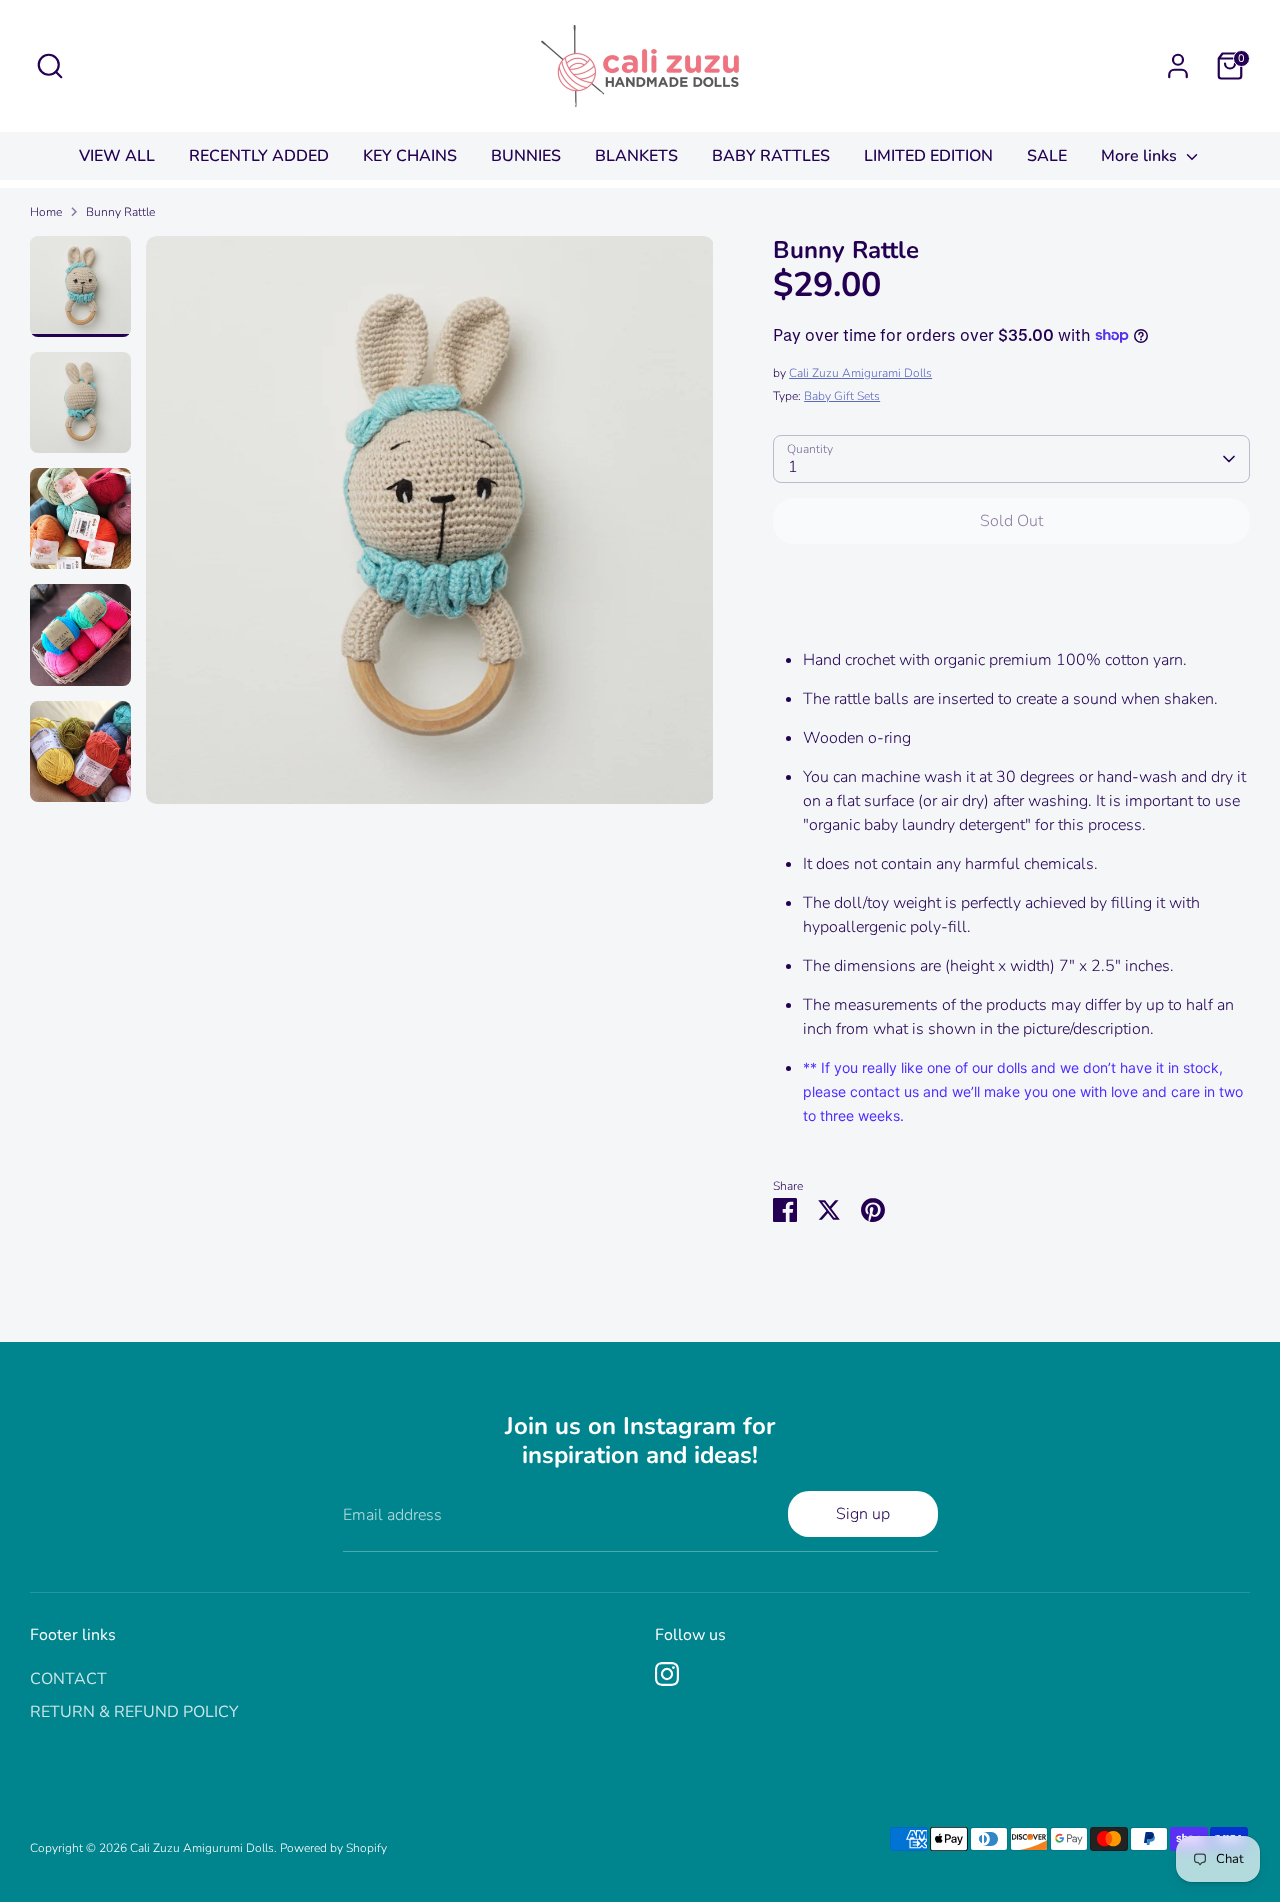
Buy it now (1011, 581)
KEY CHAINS (410, 156)
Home (46, 212)
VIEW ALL (117, 156)
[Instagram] (667, 1674)
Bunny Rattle (120, 212)
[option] (430, 527)
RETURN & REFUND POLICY (134, 1712)
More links (1141, 156)
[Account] (1178, 66)
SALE (1047, 156)
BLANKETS (636, 156)
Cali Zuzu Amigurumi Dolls (202, 1848)
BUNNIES (526, 156)
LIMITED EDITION (928, 156)
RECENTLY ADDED (259, 156)
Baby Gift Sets (842, 396)
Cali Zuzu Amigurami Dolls (860, 373)
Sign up (863, 1514)
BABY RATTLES (771, 156)
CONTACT (68, 1679)
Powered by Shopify (333, 1848)
